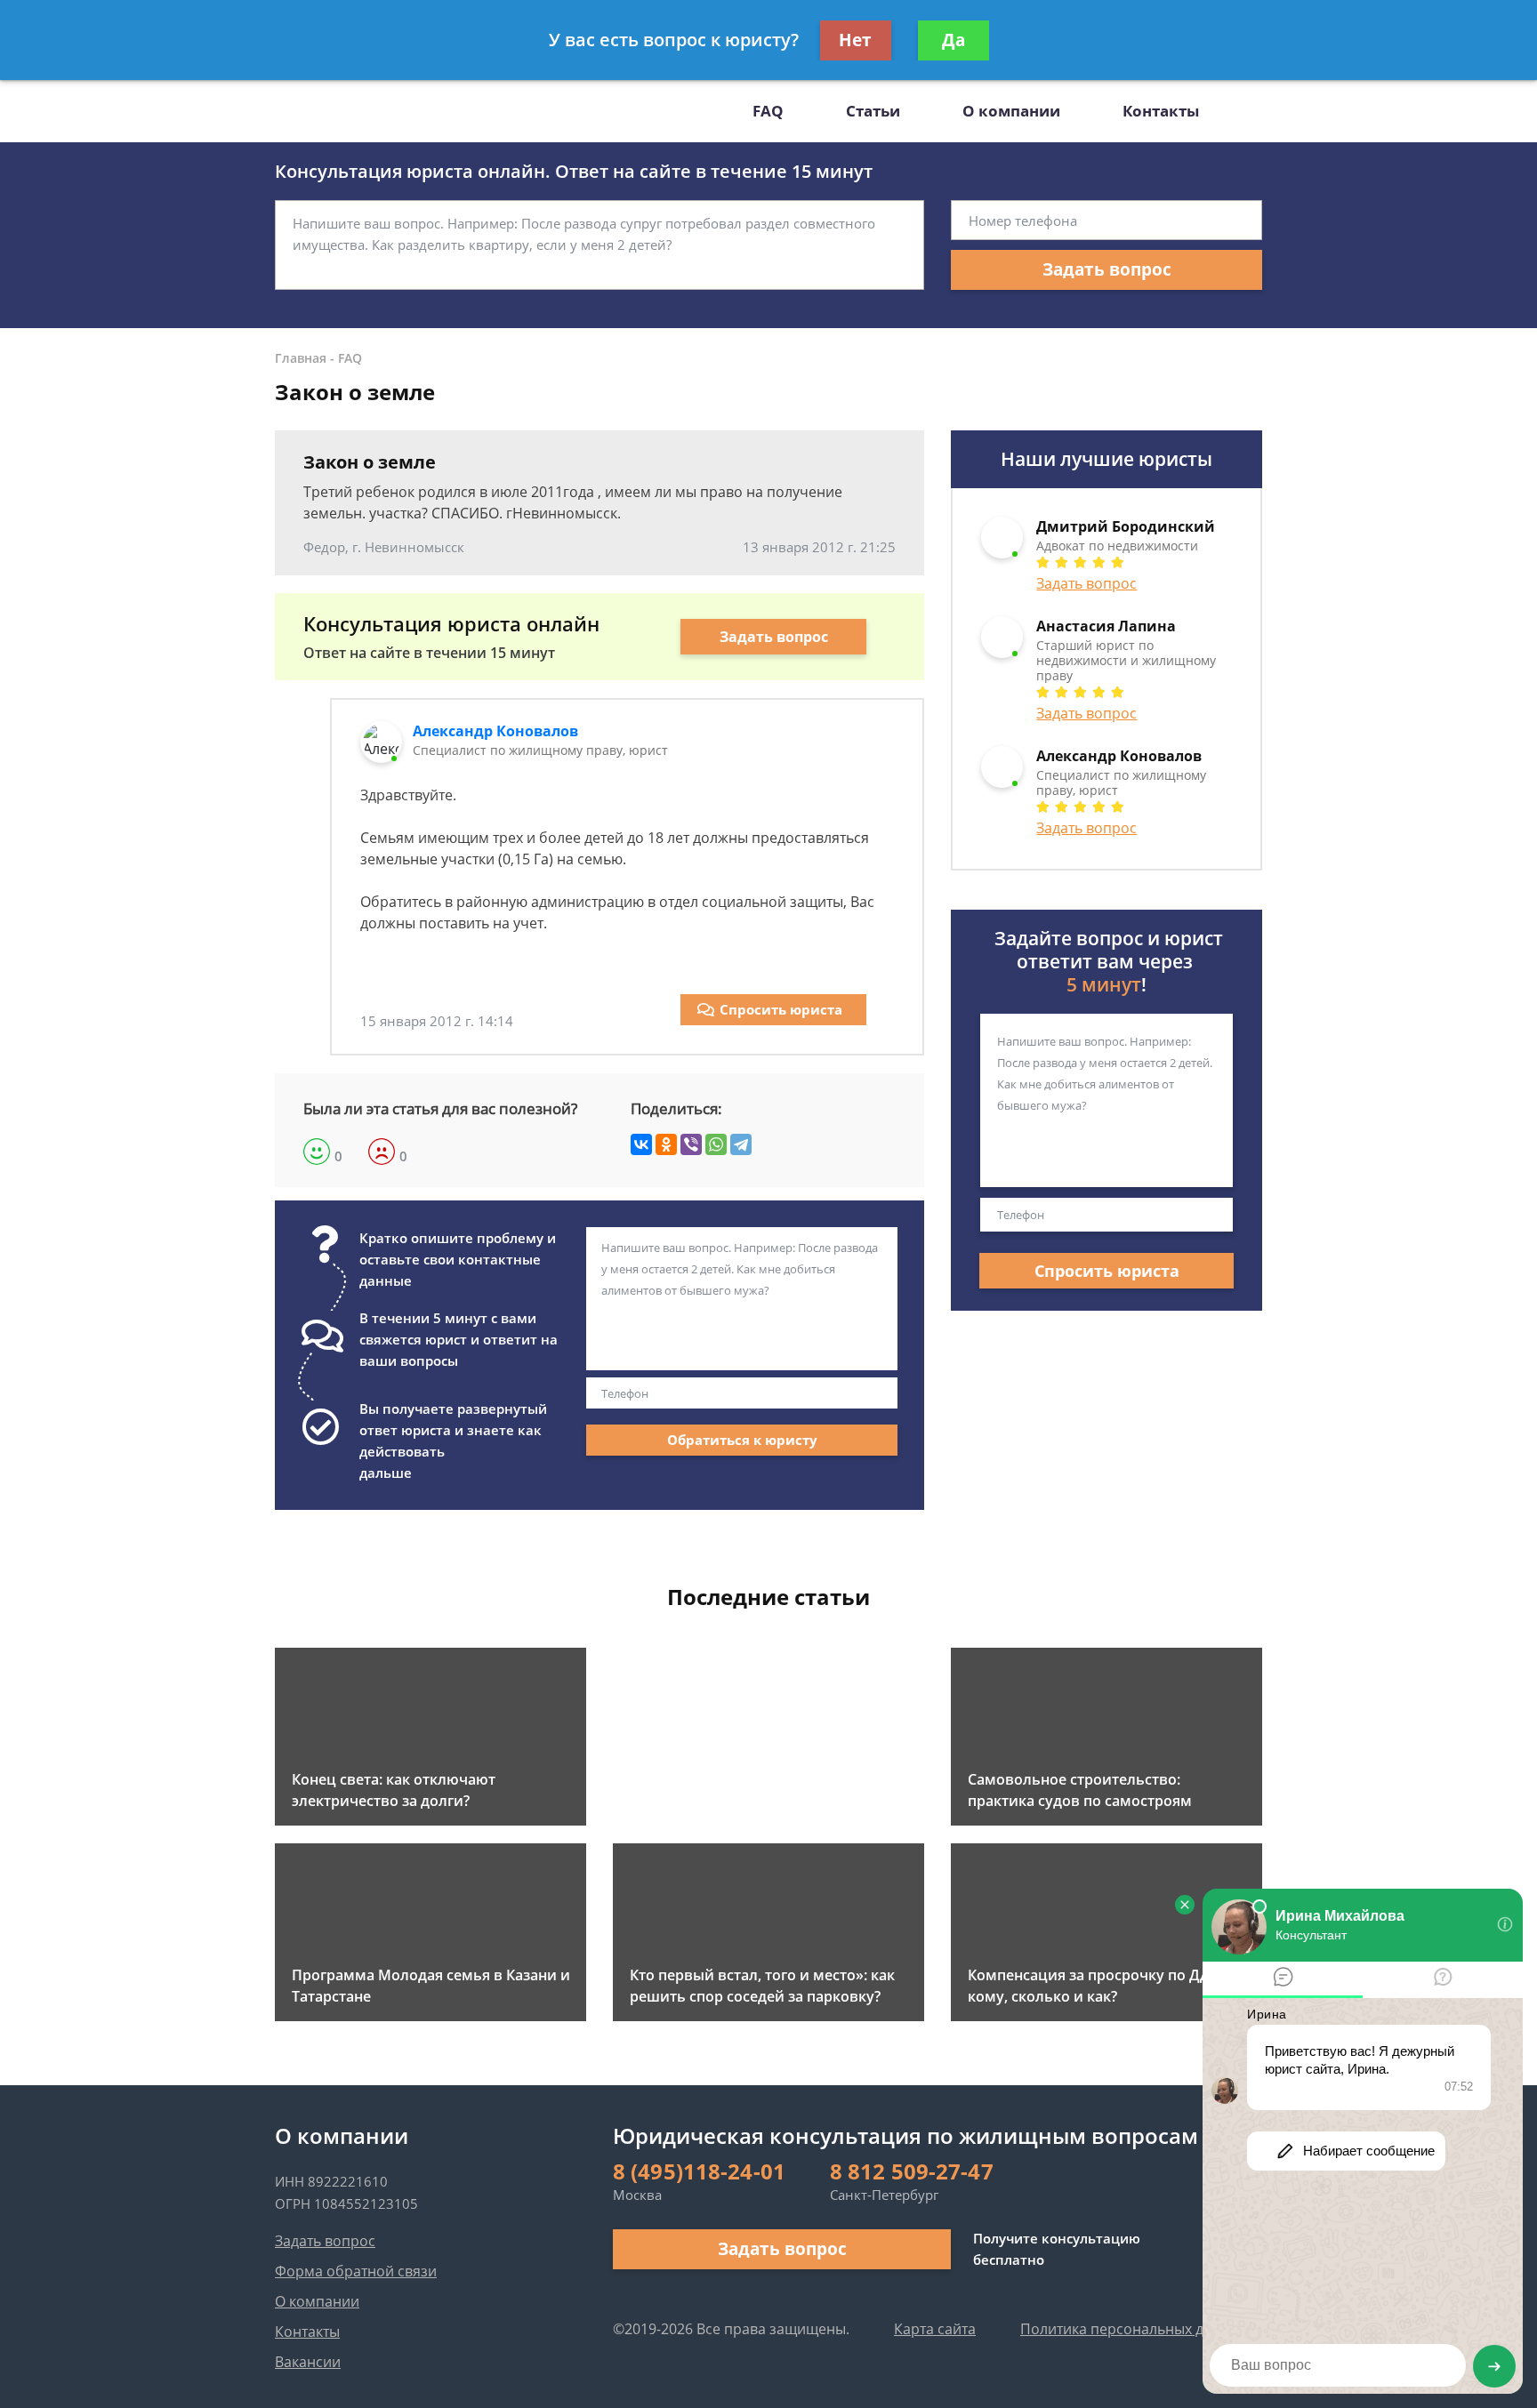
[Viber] (691, 1144)
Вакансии (308, 2362)
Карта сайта (935, 2329)
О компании (1011, 111)
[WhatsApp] (716, 1144)
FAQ (768, 111)
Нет (855, 40)
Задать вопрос (1107, 269)
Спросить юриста (781, 1009)
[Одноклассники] (666, 1144)
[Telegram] (741, 1144)
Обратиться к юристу (742, 1440)
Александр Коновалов (495, 731)
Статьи (873, 111)
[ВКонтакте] (641, 1144)
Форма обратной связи (356, 2271)
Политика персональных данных (1134, 2329)
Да (954, 40)
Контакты (1161, 111)
